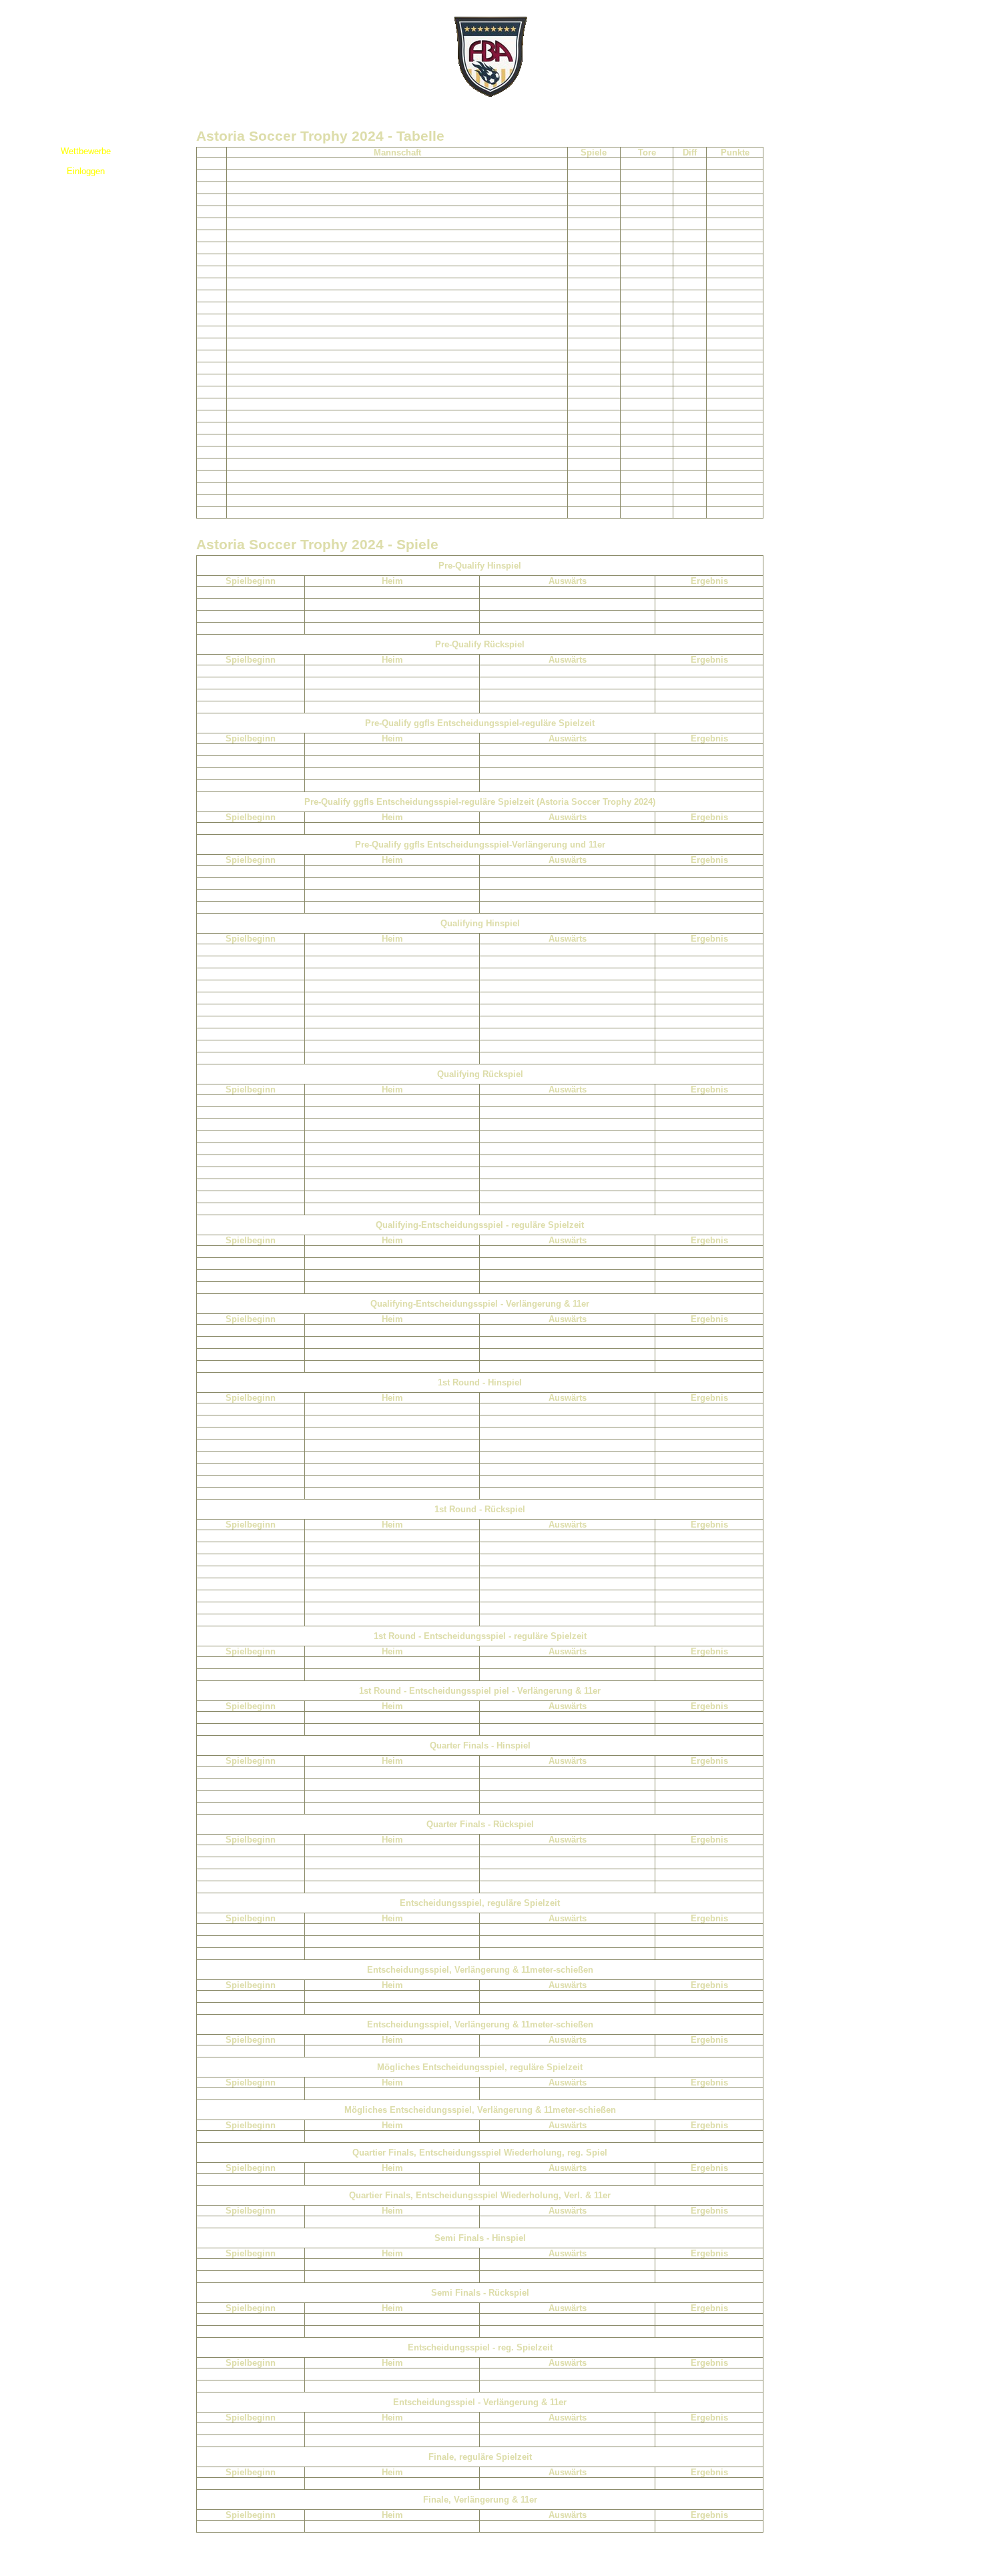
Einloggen (86, 171)
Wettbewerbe (86, 151)
